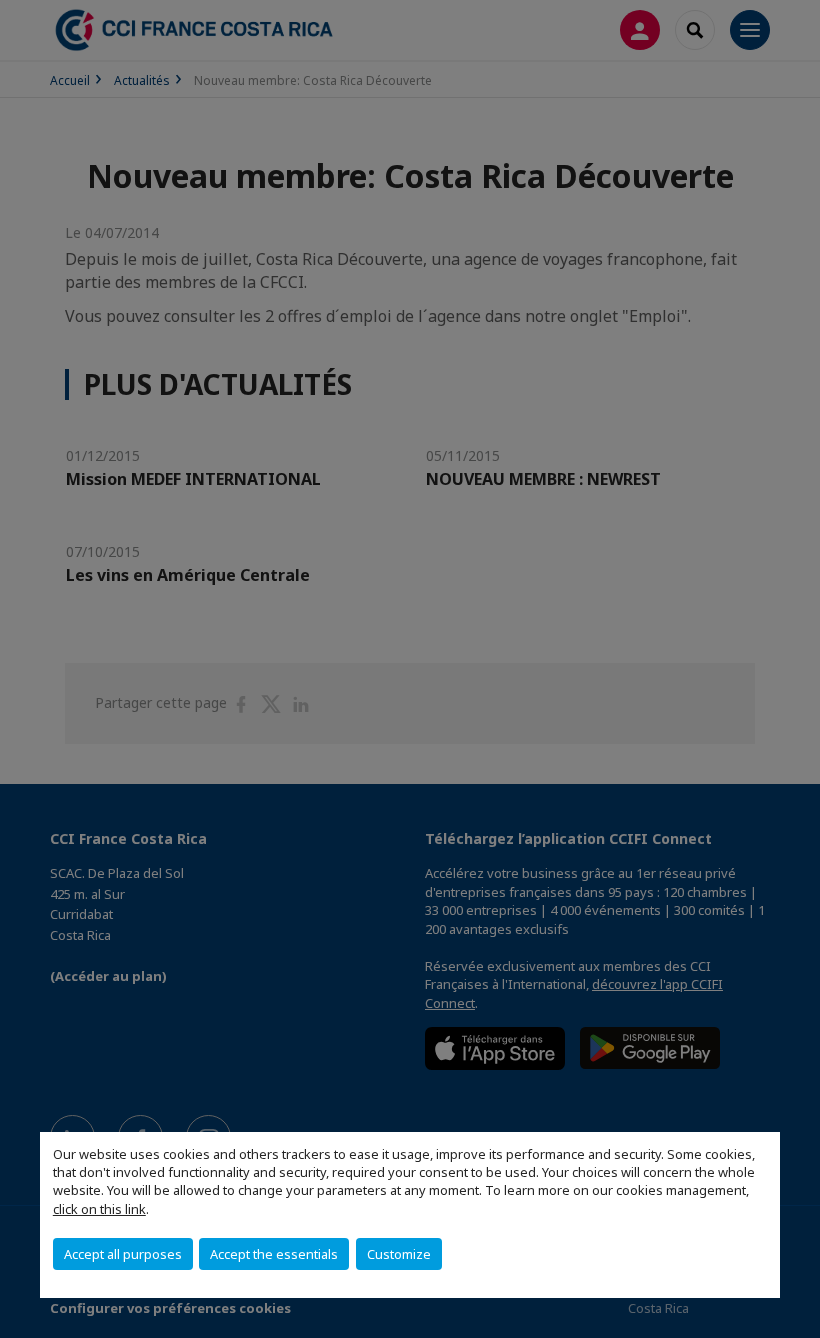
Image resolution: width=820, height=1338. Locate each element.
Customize (399, 1254)
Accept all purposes (123, 1254)
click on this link (99, 1209)
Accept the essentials (274, 1254)
